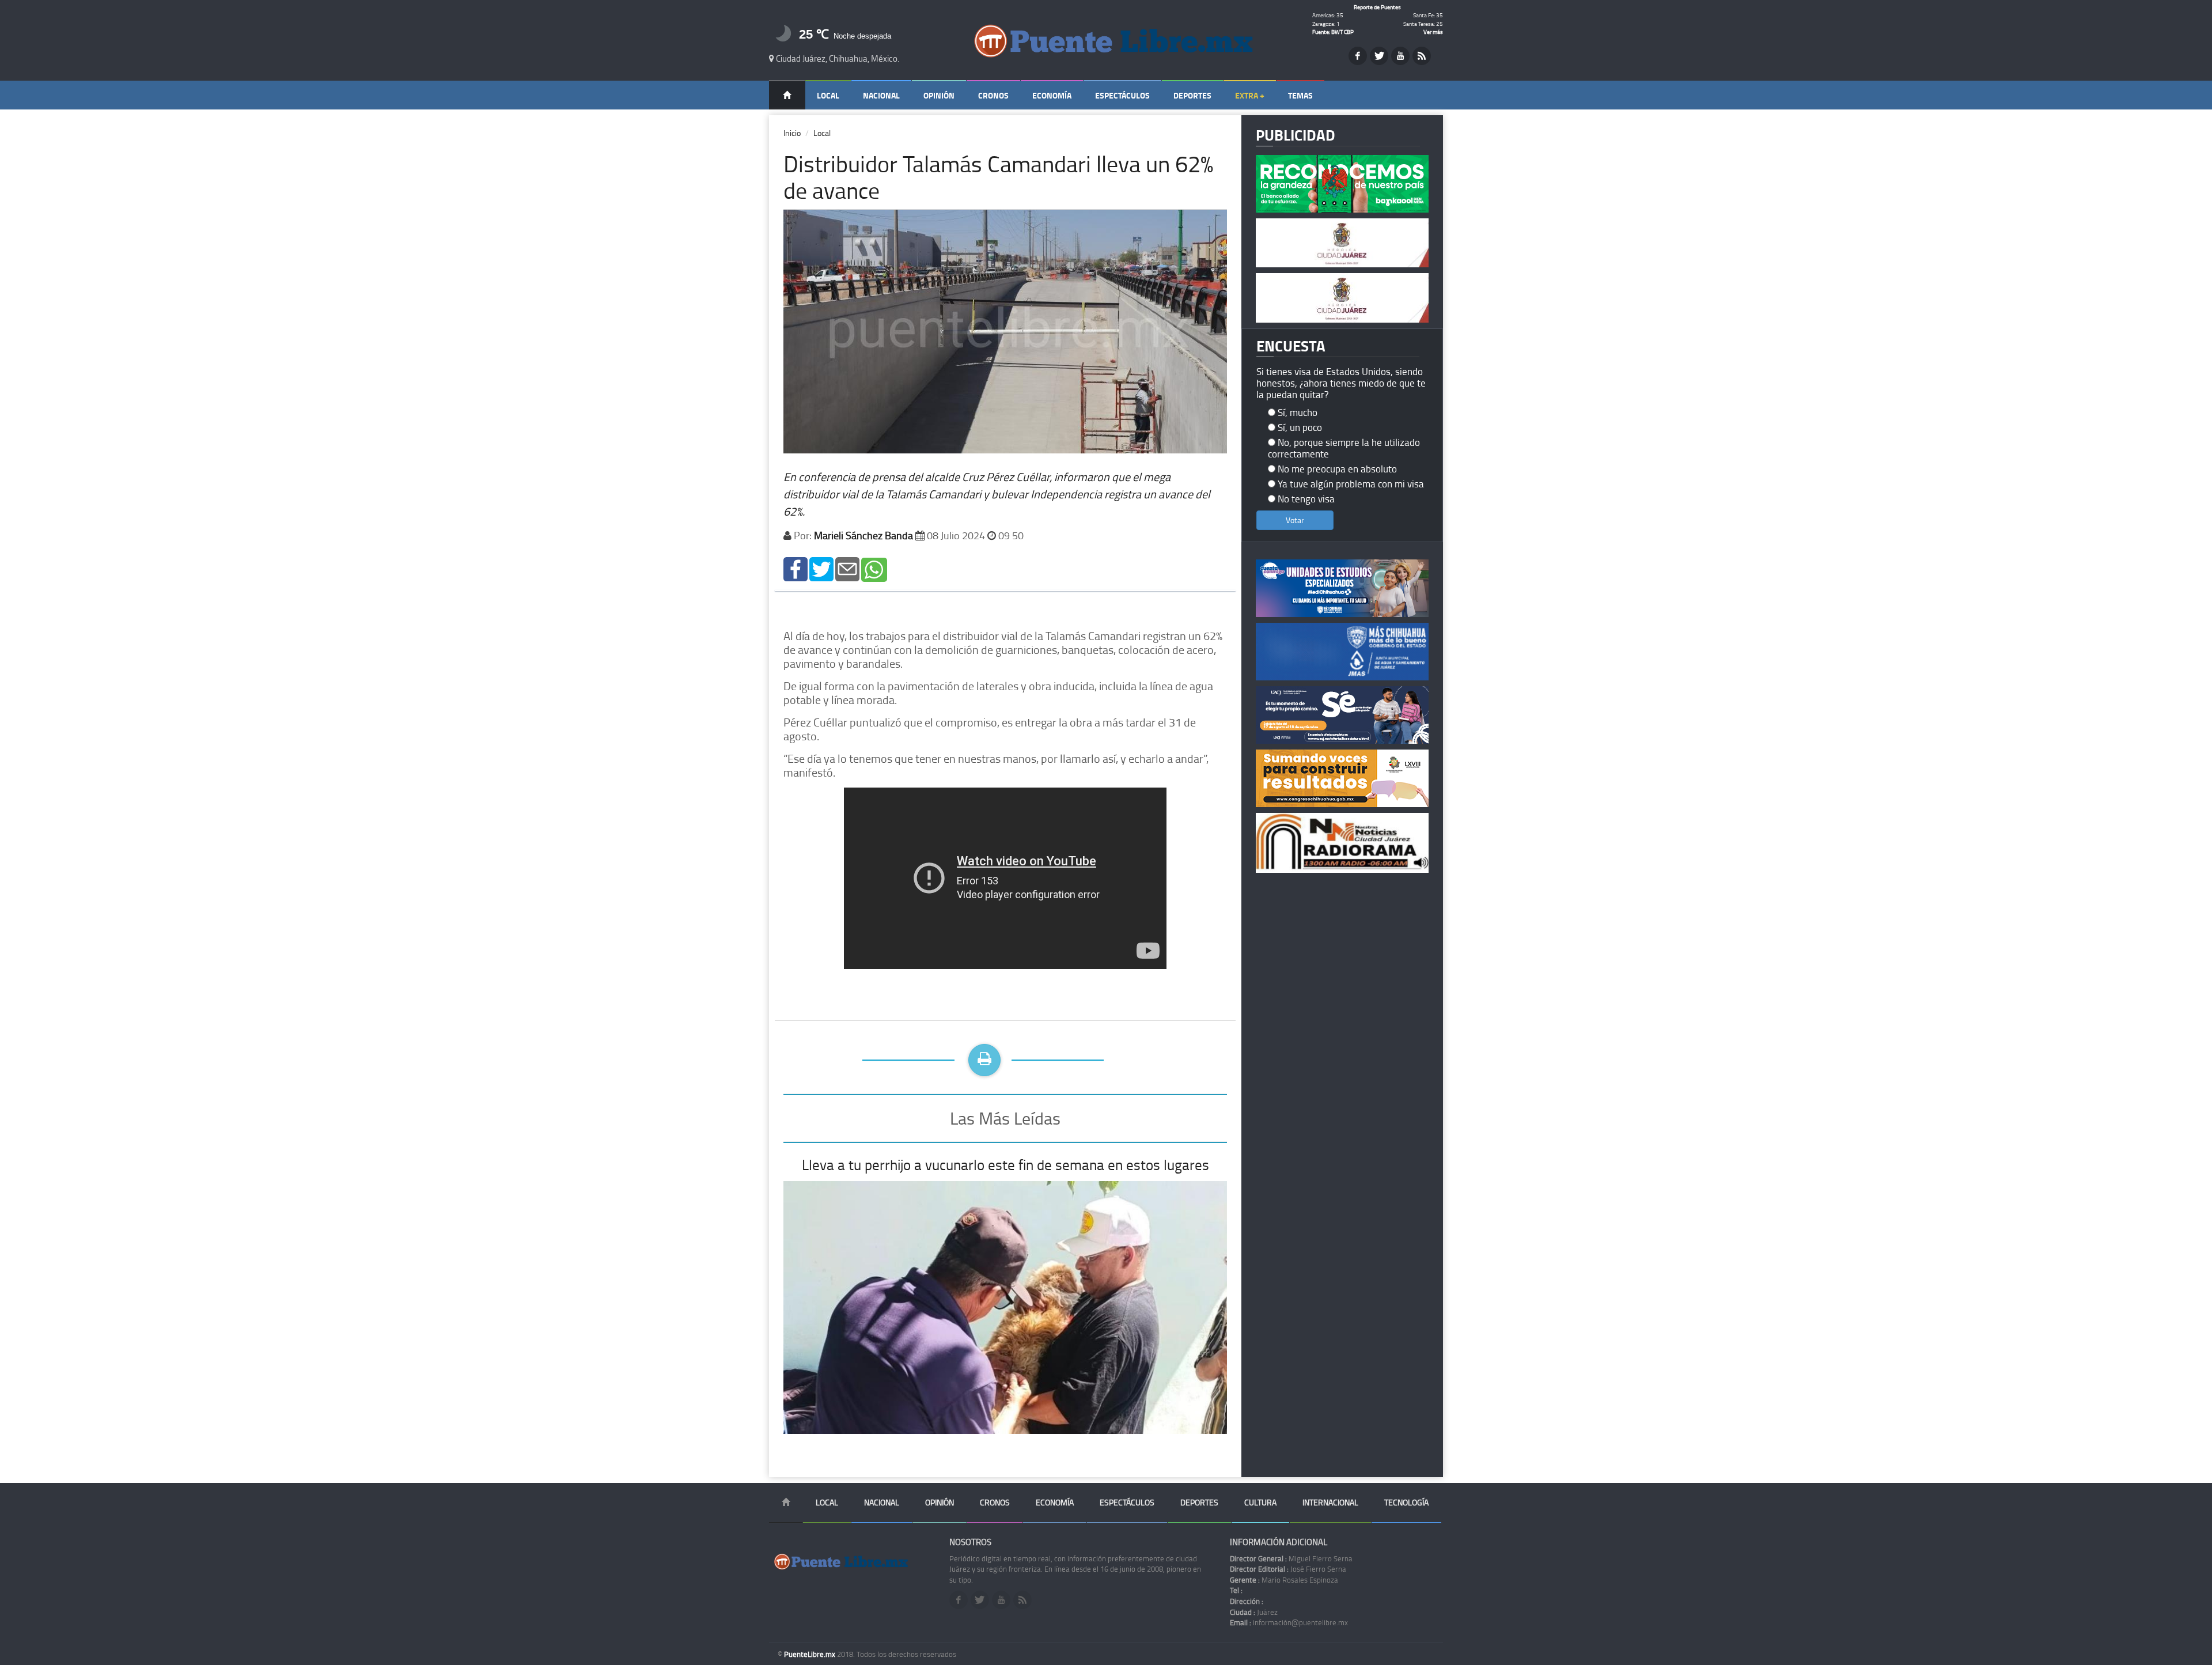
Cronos (993, 95)
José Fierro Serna (1288, 1569)
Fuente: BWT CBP (1333, 32)
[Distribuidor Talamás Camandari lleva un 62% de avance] (796, 568)
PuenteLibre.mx (810, 1654)
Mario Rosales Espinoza (1284, 1580)
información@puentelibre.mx (1289, 1622)
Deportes (1192, 95)
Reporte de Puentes (1377, 7)
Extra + (1250, 95)
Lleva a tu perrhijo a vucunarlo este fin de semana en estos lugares (1005, 1165)
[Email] (847, 568)
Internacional (1330, 1502)
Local (828, 95)
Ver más (1433, 32)
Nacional (881, 95)
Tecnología (1406, 1502)
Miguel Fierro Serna (1291, 1558)
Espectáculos (1122, 95)
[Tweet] (821, 568)
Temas (1300, 95)
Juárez (1254, 1612)
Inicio (792, 133)
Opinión (939, 95)
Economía (1052, 95)
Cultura (1260, 1502)
